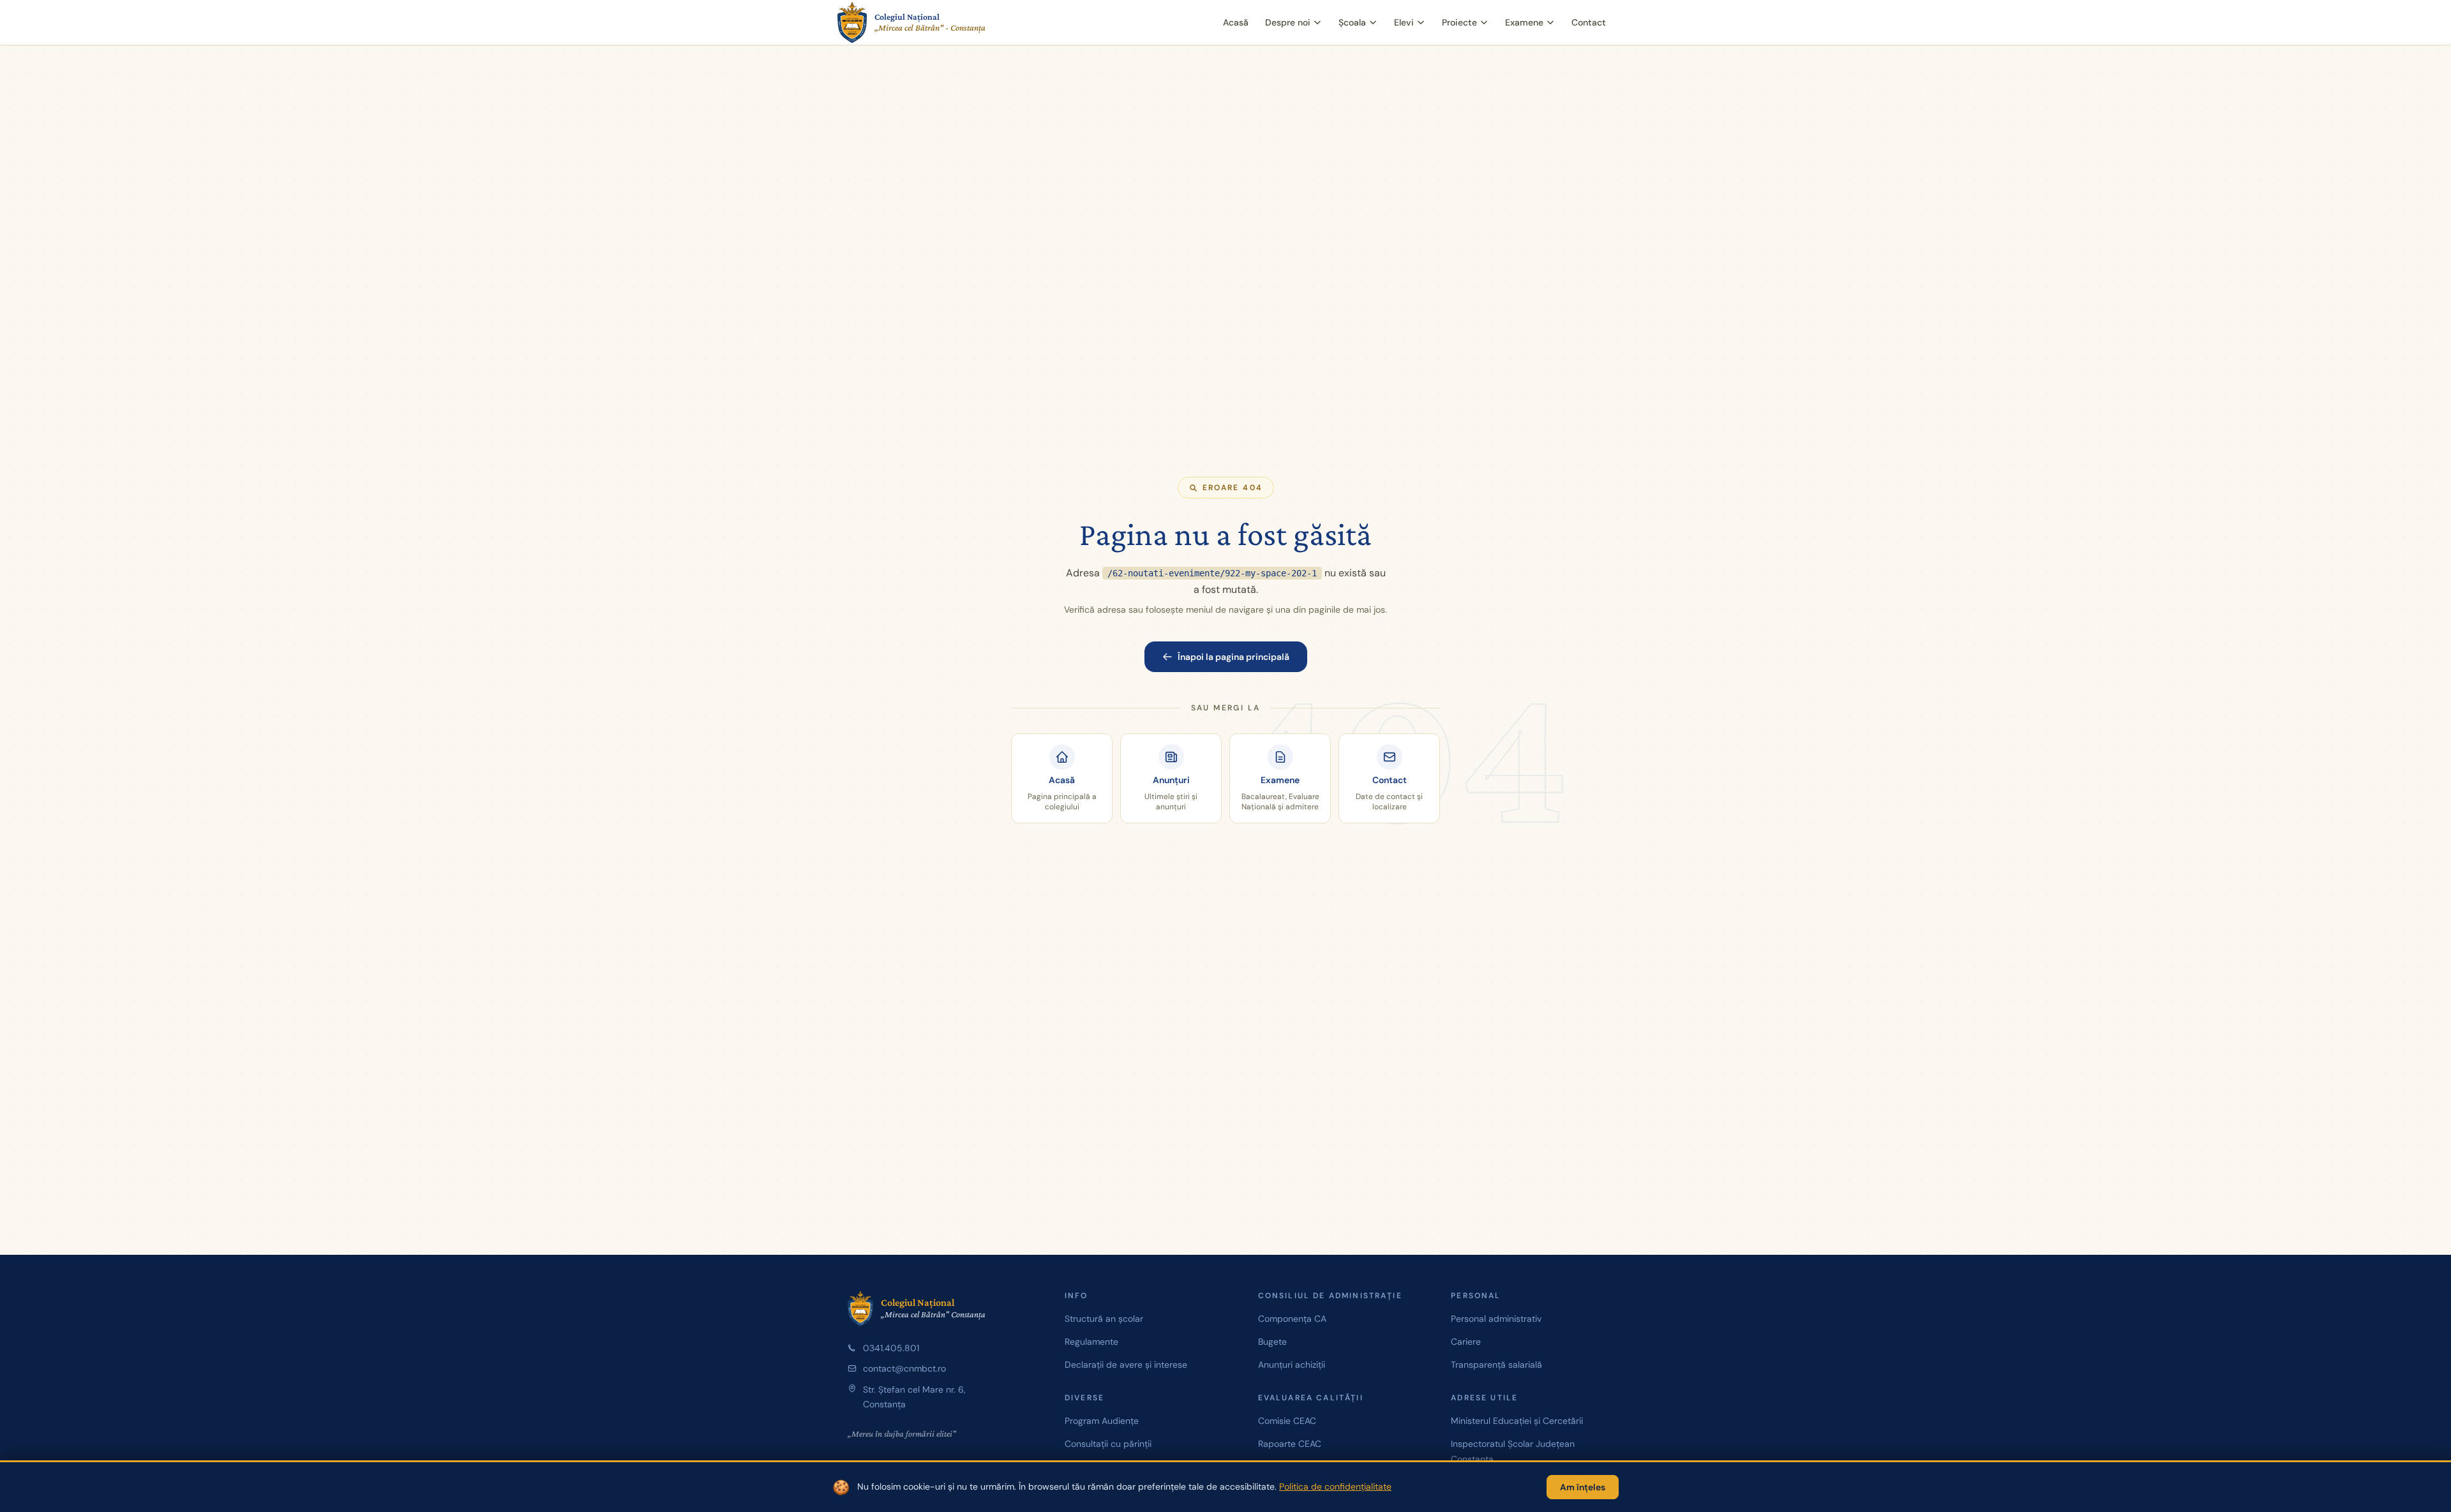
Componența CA (1292, 1319)
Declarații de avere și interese (1126, 1365)
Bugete (1272, 1342)
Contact (1589, 22)
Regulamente (1091, 1342)
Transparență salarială (1496, 1365)
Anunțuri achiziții (1292, 1365)
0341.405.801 (891, 1348)
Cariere (1466, 1342)
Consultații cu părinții (1108, 1444)
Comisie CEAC (1287, 1421)
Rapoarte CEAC (1290, 1444)
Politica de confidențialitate (1335, 1486)
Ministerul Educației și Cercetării (1517, 1421)
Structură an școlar (1104, 1319)
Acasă (1236, 22)
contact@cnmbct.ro (904, 1368)
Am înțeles (1583, 1487)
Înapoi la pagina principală (1233, 657)
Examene (1524, 22)
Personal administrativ (1496, 1319)
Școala (1352, 22)
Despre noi (1288, 22)
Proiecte (1459, 22)
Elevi (1404, 22)
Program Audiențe (1102, 1421)
